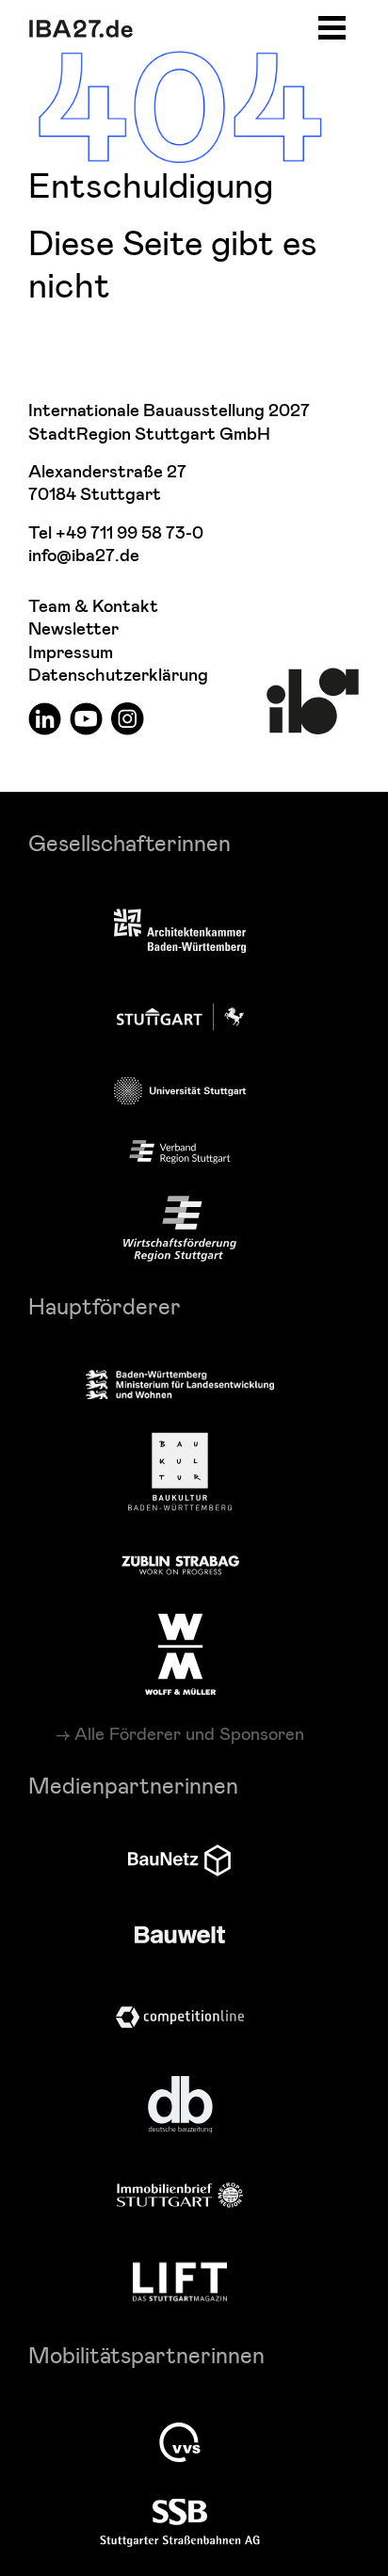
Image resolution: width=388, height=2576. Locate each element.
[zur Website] (180, 1152)
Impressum (71, 653)
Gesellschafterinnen (129, 842)
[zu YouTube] (86, 718)
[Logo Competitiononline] (180, 2017)
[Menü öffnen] (332, 25)
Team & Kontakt (93, 607)
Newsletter (73, 629)
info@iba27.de (84, 556)
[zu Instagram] (128, 718)
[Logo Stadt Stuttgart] (180, 1017)
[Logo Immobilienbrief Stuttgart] (180, 2195)
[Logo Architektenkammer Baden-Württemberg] (180, 933)
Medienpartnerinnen (133, 1785)
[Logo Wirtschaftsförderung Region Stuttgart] (180, 1229)
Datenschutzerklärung (118, 676)
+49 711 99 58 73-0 (129, 533)
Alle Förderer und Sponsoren (189, 1733)
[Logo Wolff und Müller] (180, 1654)
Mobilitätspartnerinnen (146, 2354)
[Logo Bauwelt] (180, 1935)
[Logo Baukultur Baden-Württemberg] (180, 1472)
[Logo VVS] (180, 2442)
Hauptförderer (105, 1305)
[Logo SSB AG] (180, 2523)
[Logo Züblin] (180, 1562)
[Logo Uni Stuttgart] (180, 1091)
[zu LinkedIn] (45, 718)
